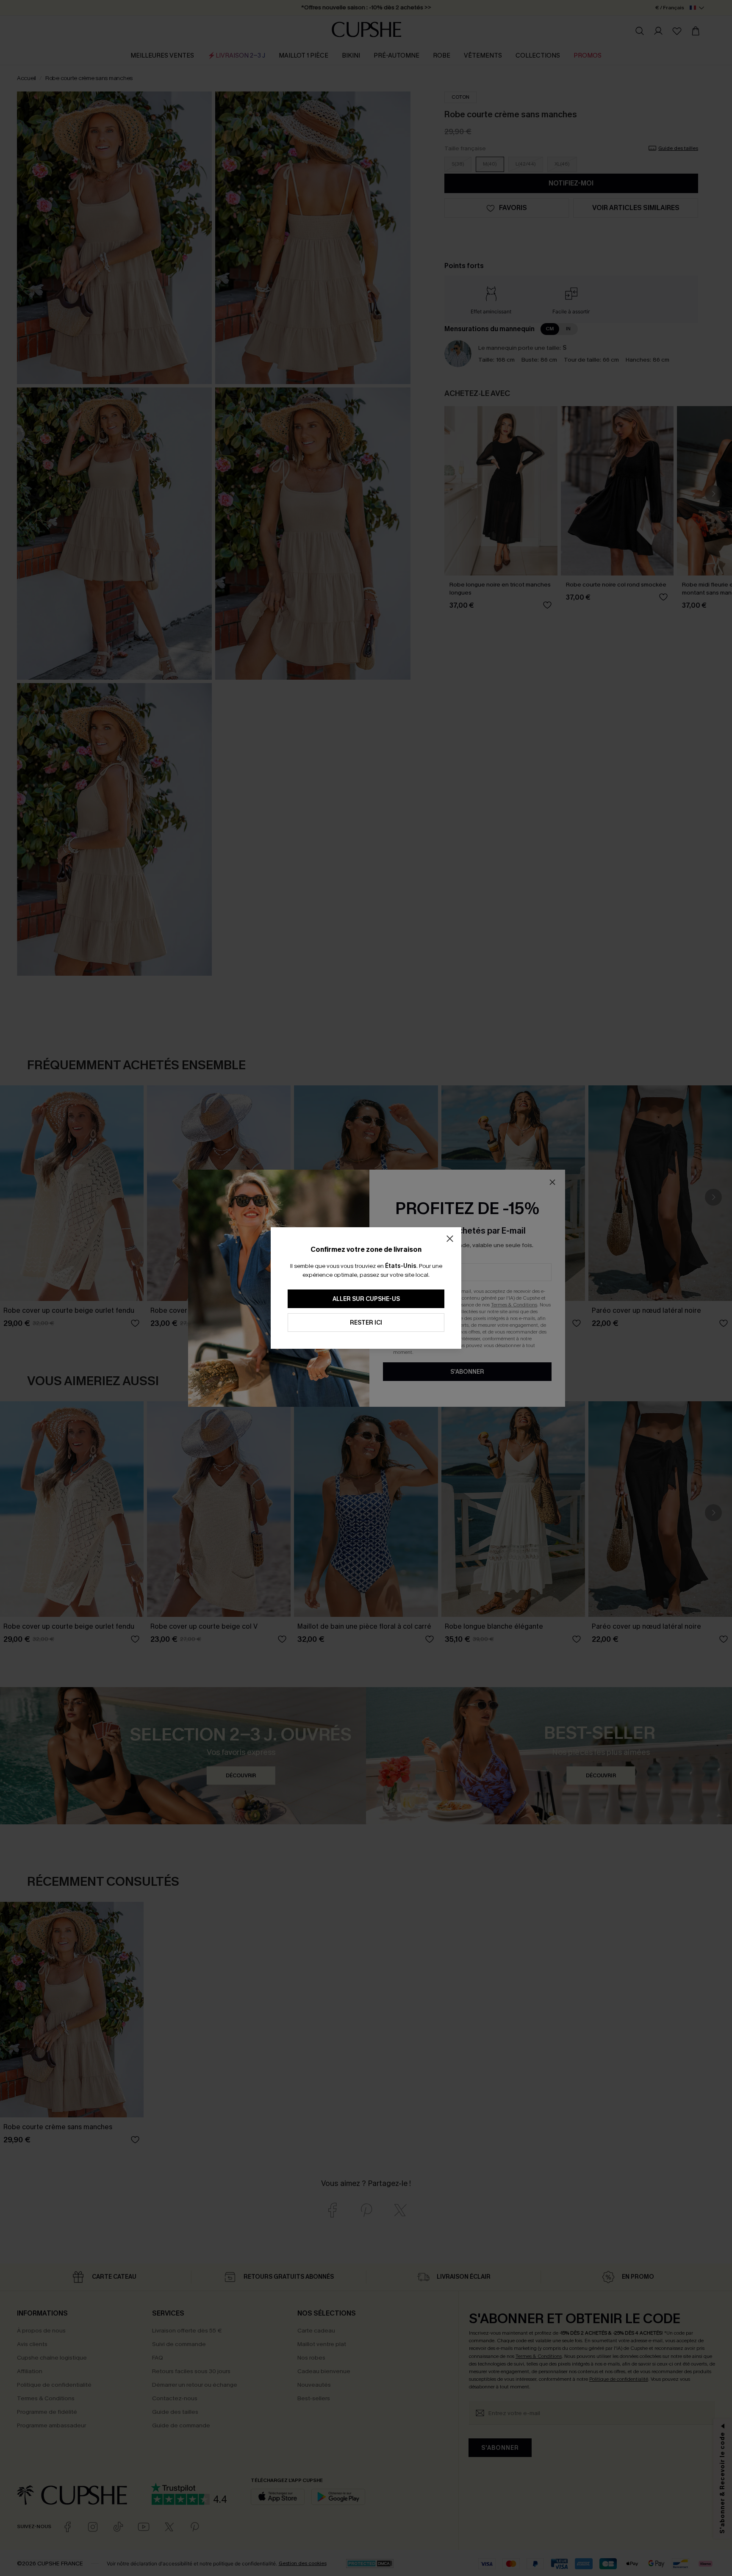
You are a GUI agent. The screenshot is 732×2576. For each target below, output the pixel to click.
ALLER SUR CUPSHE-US (366, 1299)
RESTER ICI (366, 1323)
